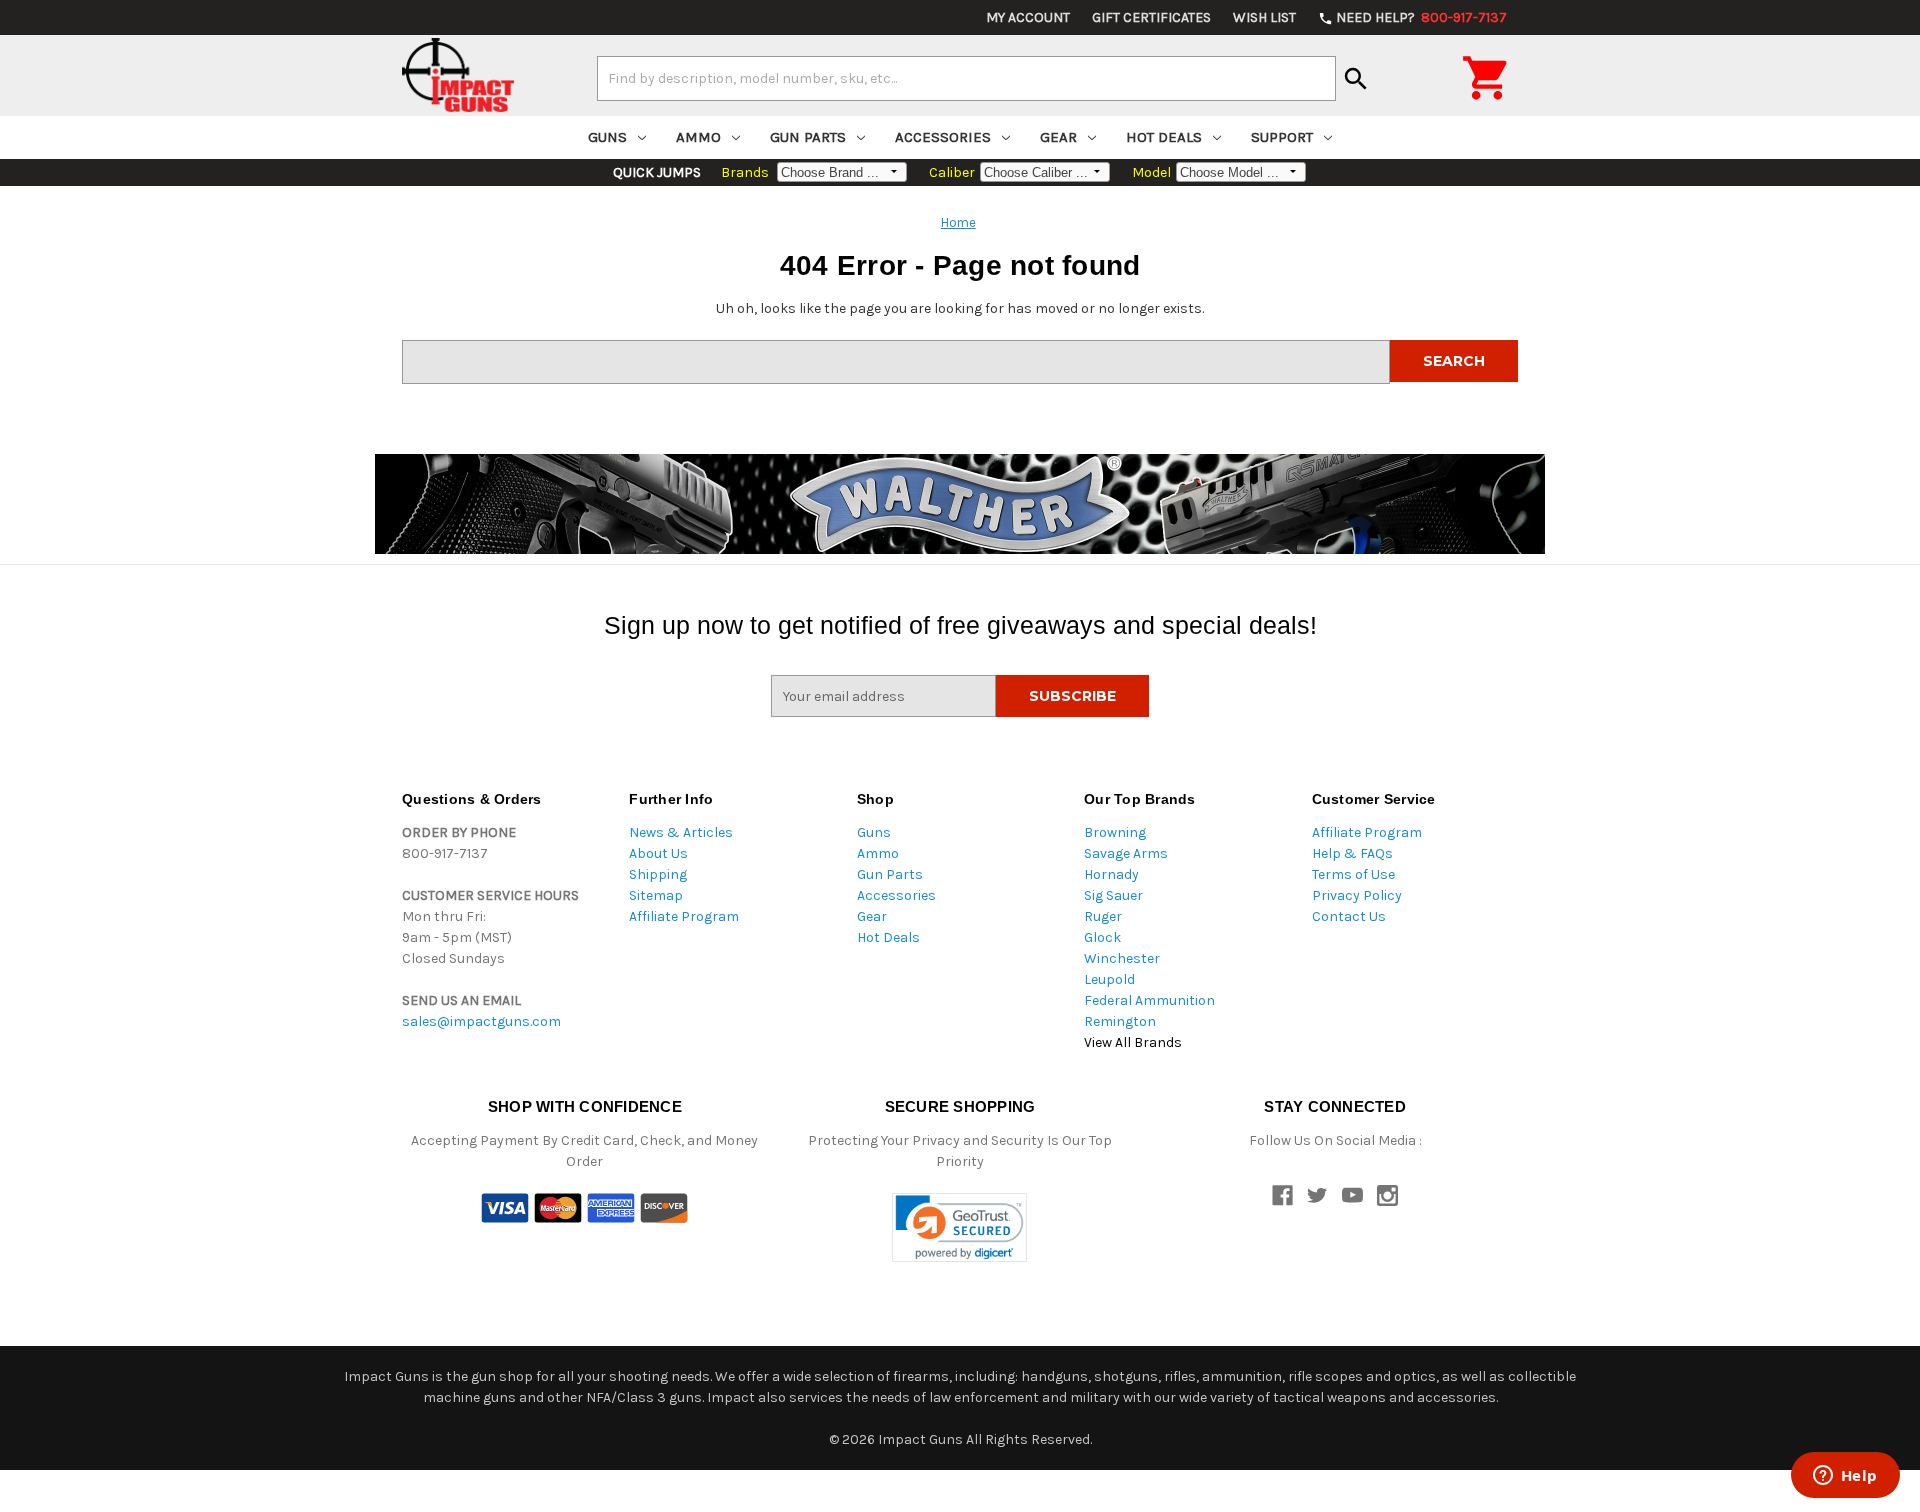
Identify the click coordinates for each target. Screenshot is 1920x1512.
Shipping (658, 874)
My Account (1028, 17)
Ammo (698, 137)
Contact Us (1349, 916)
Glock (1102, 937)
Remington (1120, 1021)
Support (1282, 137)
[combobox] (966, 78)
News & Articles (681, 832)
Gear (1058, 137)
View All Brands (1133, 1042)
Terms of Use (1353, 874)
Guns (607, 137)
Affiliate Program (684, 916)
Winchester (1122, 958)
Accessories (943, 137)
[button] (959, 1227)
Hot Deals (1164, 137)
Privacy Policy (1357, 895)
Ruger (1103, 916)
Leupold (1109, 979)
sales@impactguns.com (481, 1021)
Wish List (1264, 17)
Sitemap (656, 895)
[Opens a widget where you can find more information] (1845, 1477)
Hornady (1111, 874)
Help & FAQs (1352, 853)
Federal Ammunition (1149, 1000)
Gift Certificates (1151, 17)
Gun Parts (808, 137)
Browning (1115, 832)
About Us (658, 853)
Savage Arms (1126, 853)
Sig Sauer (1113, 895)
